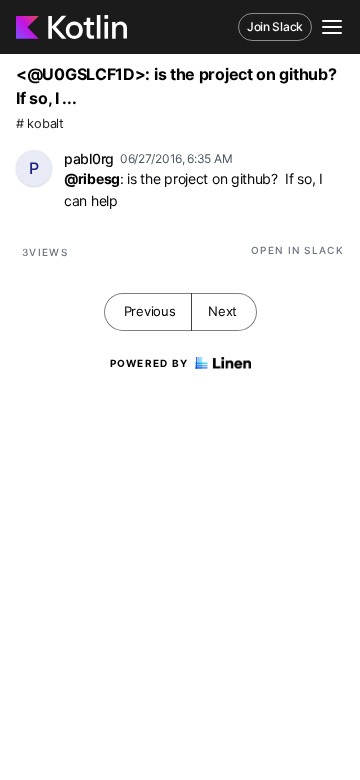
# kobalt (40, 123)
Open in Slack (297, 250)
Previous (150, 311)
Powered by (149, 363)
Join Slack (275, 26)
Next (222, 311)
